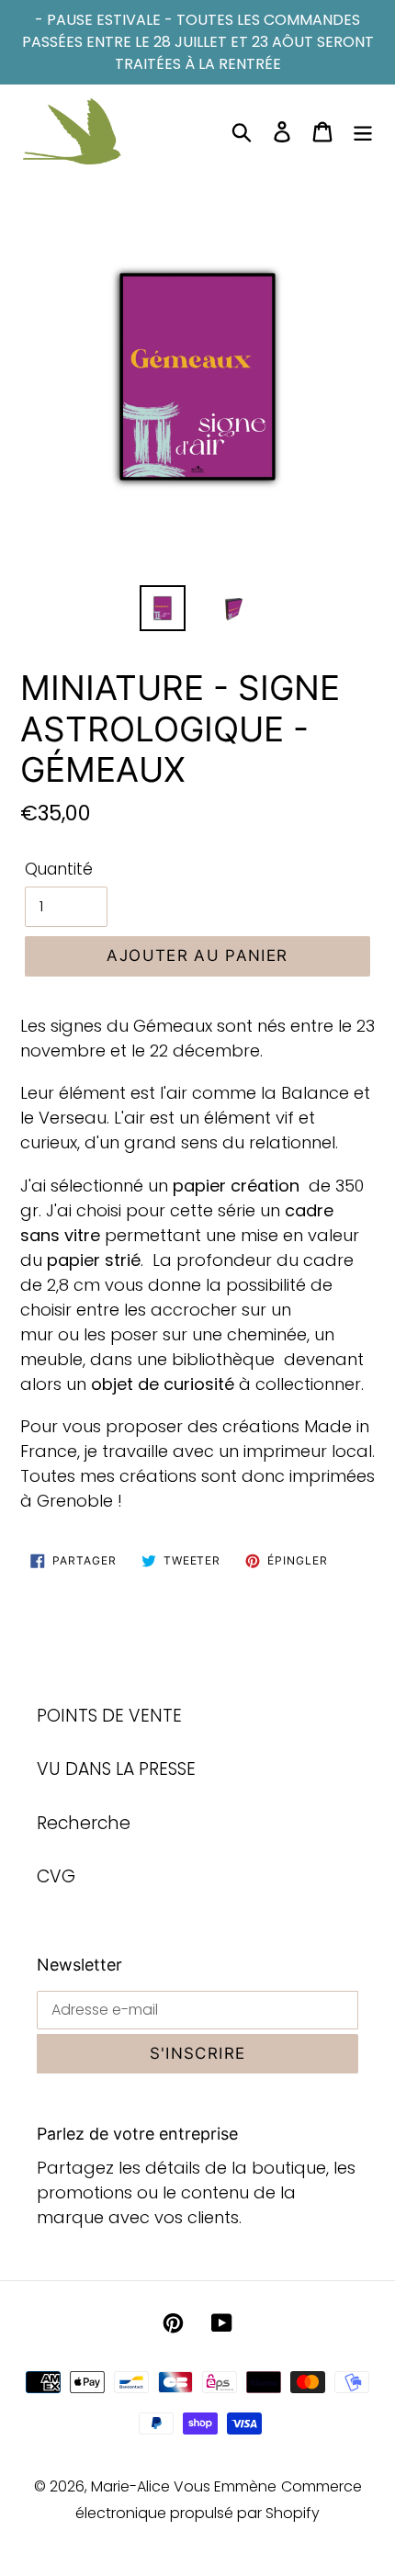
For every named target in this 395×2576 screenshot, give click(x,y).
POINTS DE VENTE (109, 1716)
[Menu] (363, 132)
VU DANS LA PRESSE (116, 1769)
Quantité (59, 869)
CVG (56, 1876)
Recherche (84, 1823)
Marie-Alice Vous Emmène (184, 2486)
